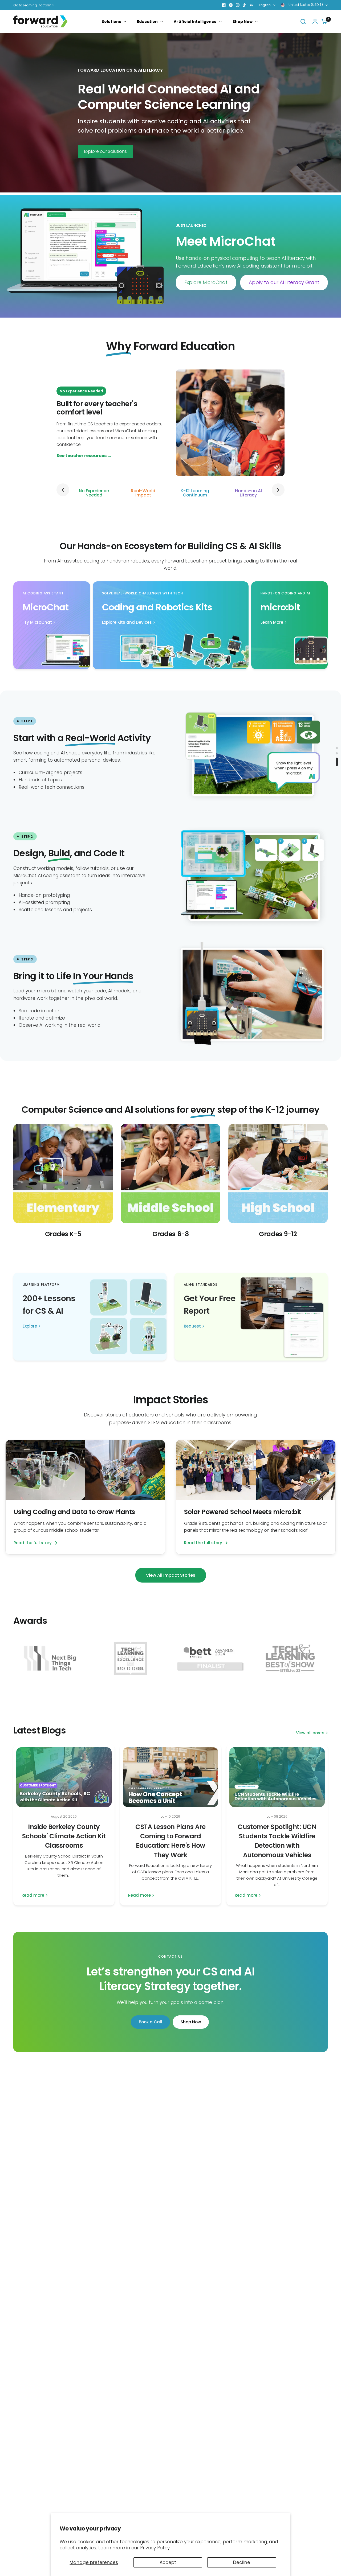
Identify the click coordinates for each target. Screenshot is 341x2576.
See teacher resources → (84, 456)
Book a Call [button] (150, 2022)
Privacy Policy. (155, 2548)
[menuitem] (35, 5)
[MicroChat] (52, 625)
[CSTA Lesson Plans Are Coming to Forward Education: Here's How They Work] (170, 1777)
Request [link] (192, 1326)
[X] (231, 5)
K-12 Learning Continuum (195, 493)
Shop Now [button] (191, 2022)
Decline (242, 2562)
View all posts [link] (310, 1733)
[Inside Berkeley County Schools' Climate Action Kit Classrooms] (64, 1777)
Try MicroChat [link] (37, 622)
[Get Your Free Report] (251, 1317)
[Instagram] (238, 5)
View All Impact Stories (171, 1575)
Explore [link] (30, 1326)
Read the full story (33, 1543)
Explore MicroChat (206, 282)
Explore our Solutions (105, 151)
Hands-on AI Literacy (248, 493)
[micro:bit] (290, 625)
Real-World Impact (143, 493)
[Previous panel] (63, 490)
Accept (168, 2562)
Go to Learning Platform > (34, 5)
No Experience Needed (94, 493)
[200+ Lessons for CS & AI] (90, 1317)
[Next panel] (278, 490)
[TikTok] (245, 5)
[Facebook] (224, 5)
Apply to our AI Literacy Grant (284, 282)
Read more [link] (33, 1895)
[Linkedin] (251, 5)
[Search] (303, 21)
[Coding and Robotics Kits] (171, 625)
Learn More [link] (272, 622)
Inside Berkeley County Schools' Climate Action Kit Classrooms (64, 1836)
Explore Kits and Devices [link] (127, 622)
